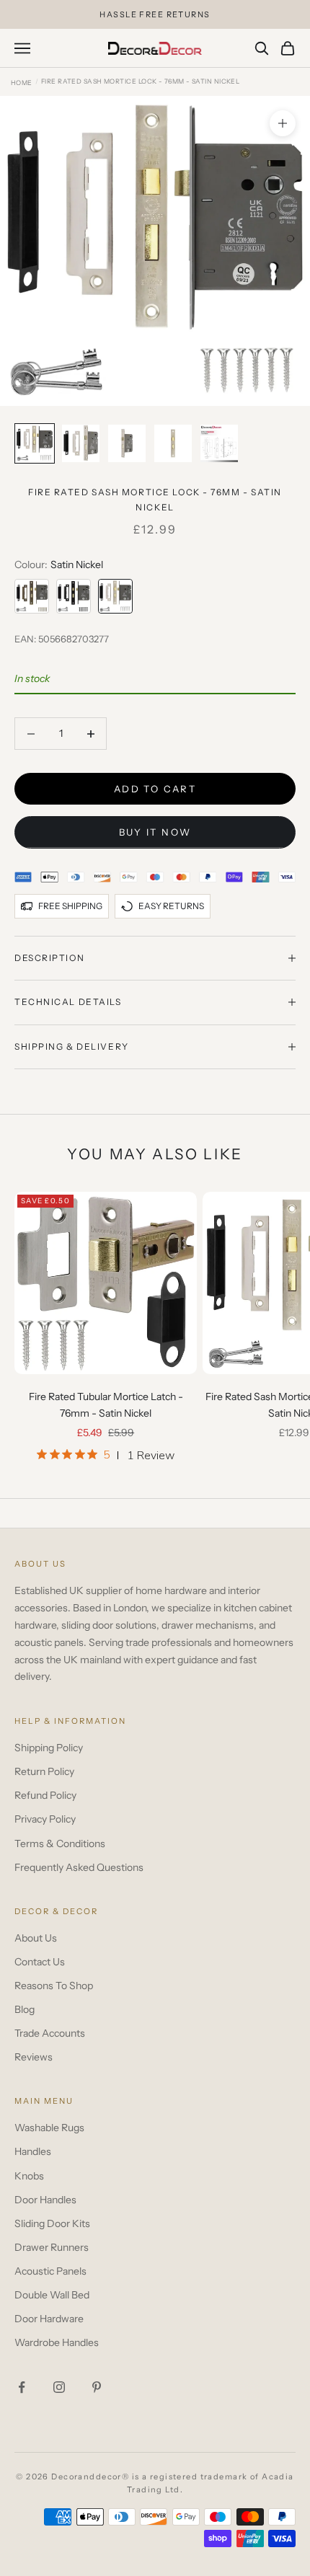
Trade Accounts (50, 2033)
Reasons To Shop (54, 1986)
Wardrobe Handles (57, 2342)
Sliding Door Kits (52, 2223)
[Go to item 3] (127, 443)
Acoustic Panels (50, 2271)
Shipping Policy (49, 1748)
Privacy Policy (45, 1819)
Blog (25, 2009)
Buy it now (155, 832)
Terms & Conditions (60, 1844)
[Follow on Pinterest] (97, 2387)
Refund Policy (45, 1795)
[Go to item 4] (173, 443)
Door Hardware (49, 2319)
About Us (36, 1938)
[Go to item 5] (219, 443)
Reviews (34, 2057)
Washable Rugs (49, 2128)
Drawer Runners (52, 2247)
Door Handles (45, 2200)
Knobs (29, 2176)
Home (22, 83)
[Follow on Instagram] (59, 2387)
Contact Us (40, 1962)
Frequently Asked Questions (79, 1867)
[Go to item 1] (35, 443)
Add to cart (155, 789)
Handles (33, 2151)
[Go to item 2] (81, 443)
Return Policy (44, 1771)
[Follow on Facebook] (22, 2387)
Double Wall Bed (52, 2295)
